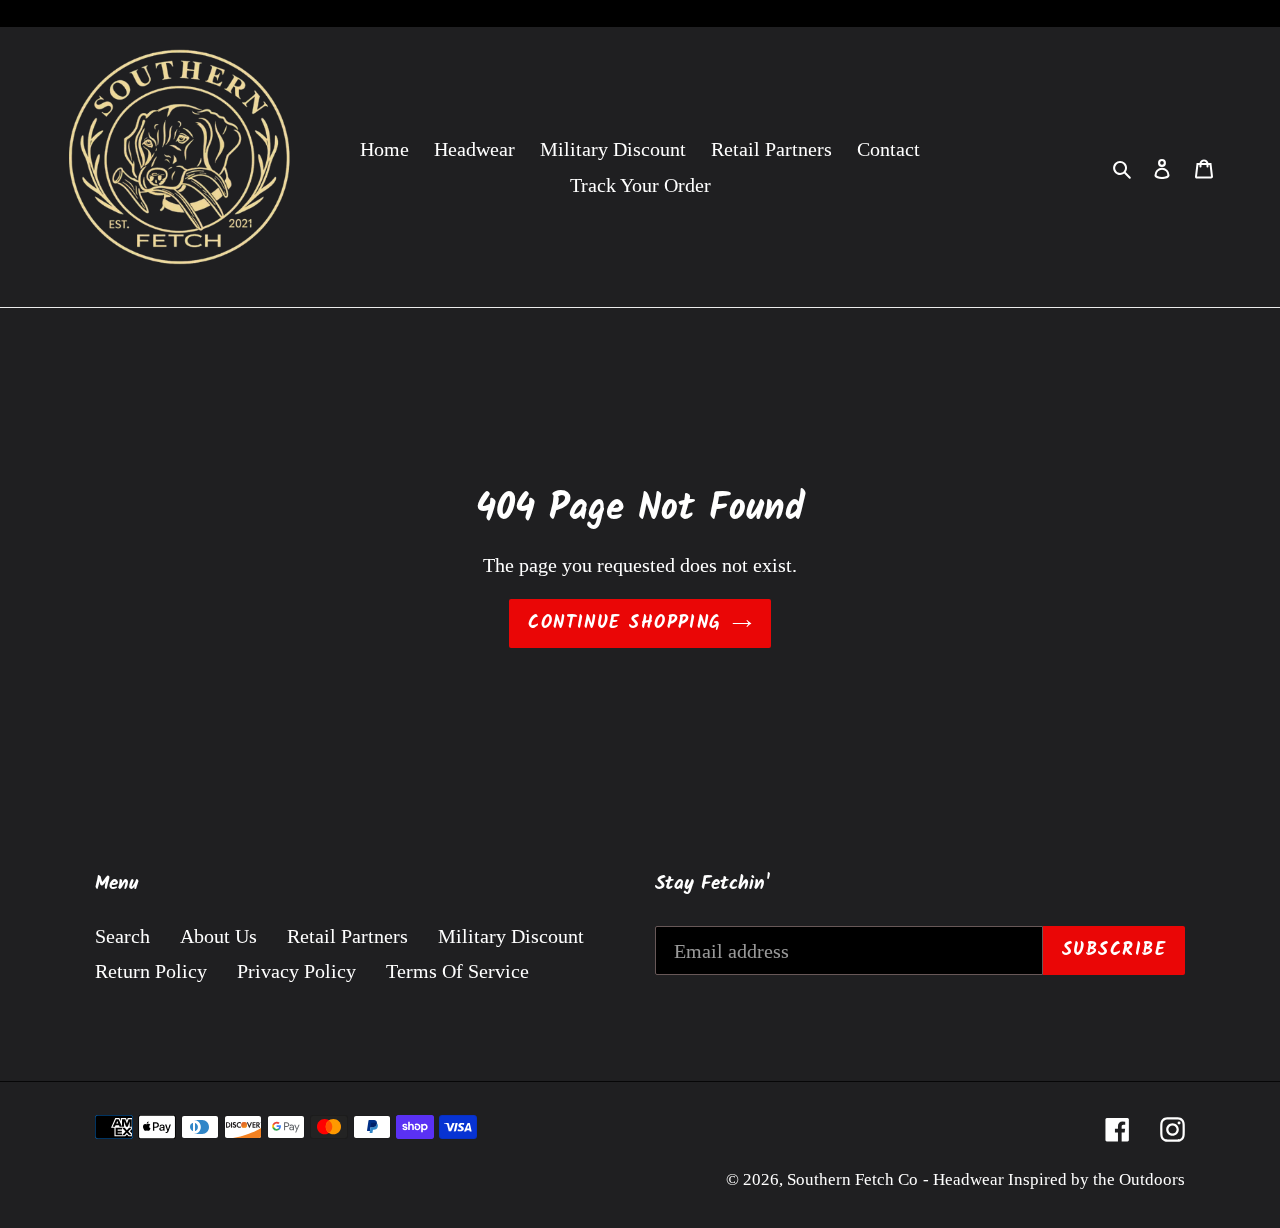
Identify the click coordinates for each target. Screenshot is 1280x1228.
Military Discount (511, 936)
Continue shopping (624, 623)
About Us (218, 936)
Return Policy (151, 971)
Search (122, 936)
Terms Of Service (457, 971)
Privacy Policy (296, 971)
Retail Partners (347, 936)
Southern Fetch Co (852, 1179)
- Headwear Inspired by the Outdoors (1054, 1179)
